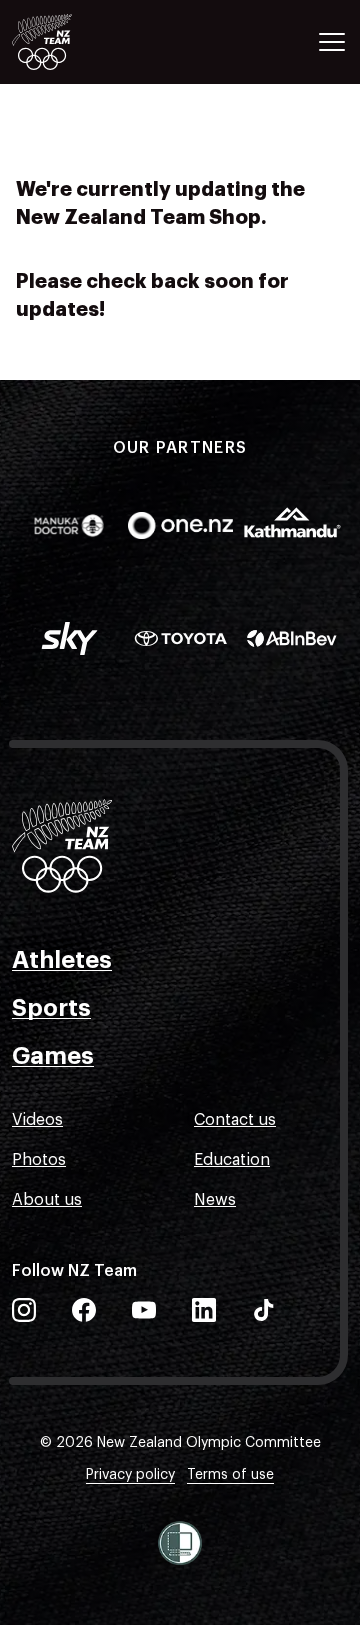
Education (232, 1160)
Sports (51, 1008)
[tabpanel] (180, 100)
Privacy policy (130, 1475)
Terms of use (230, 1475)
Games (53, 1056)
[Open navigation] (332, 42)
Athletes (62, 960)
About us (47, 1200)
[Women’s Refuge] (180, 1543)
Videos (37, 1120)
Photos (39, 1160)
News (215, 1200)
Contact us (235, 1120)
